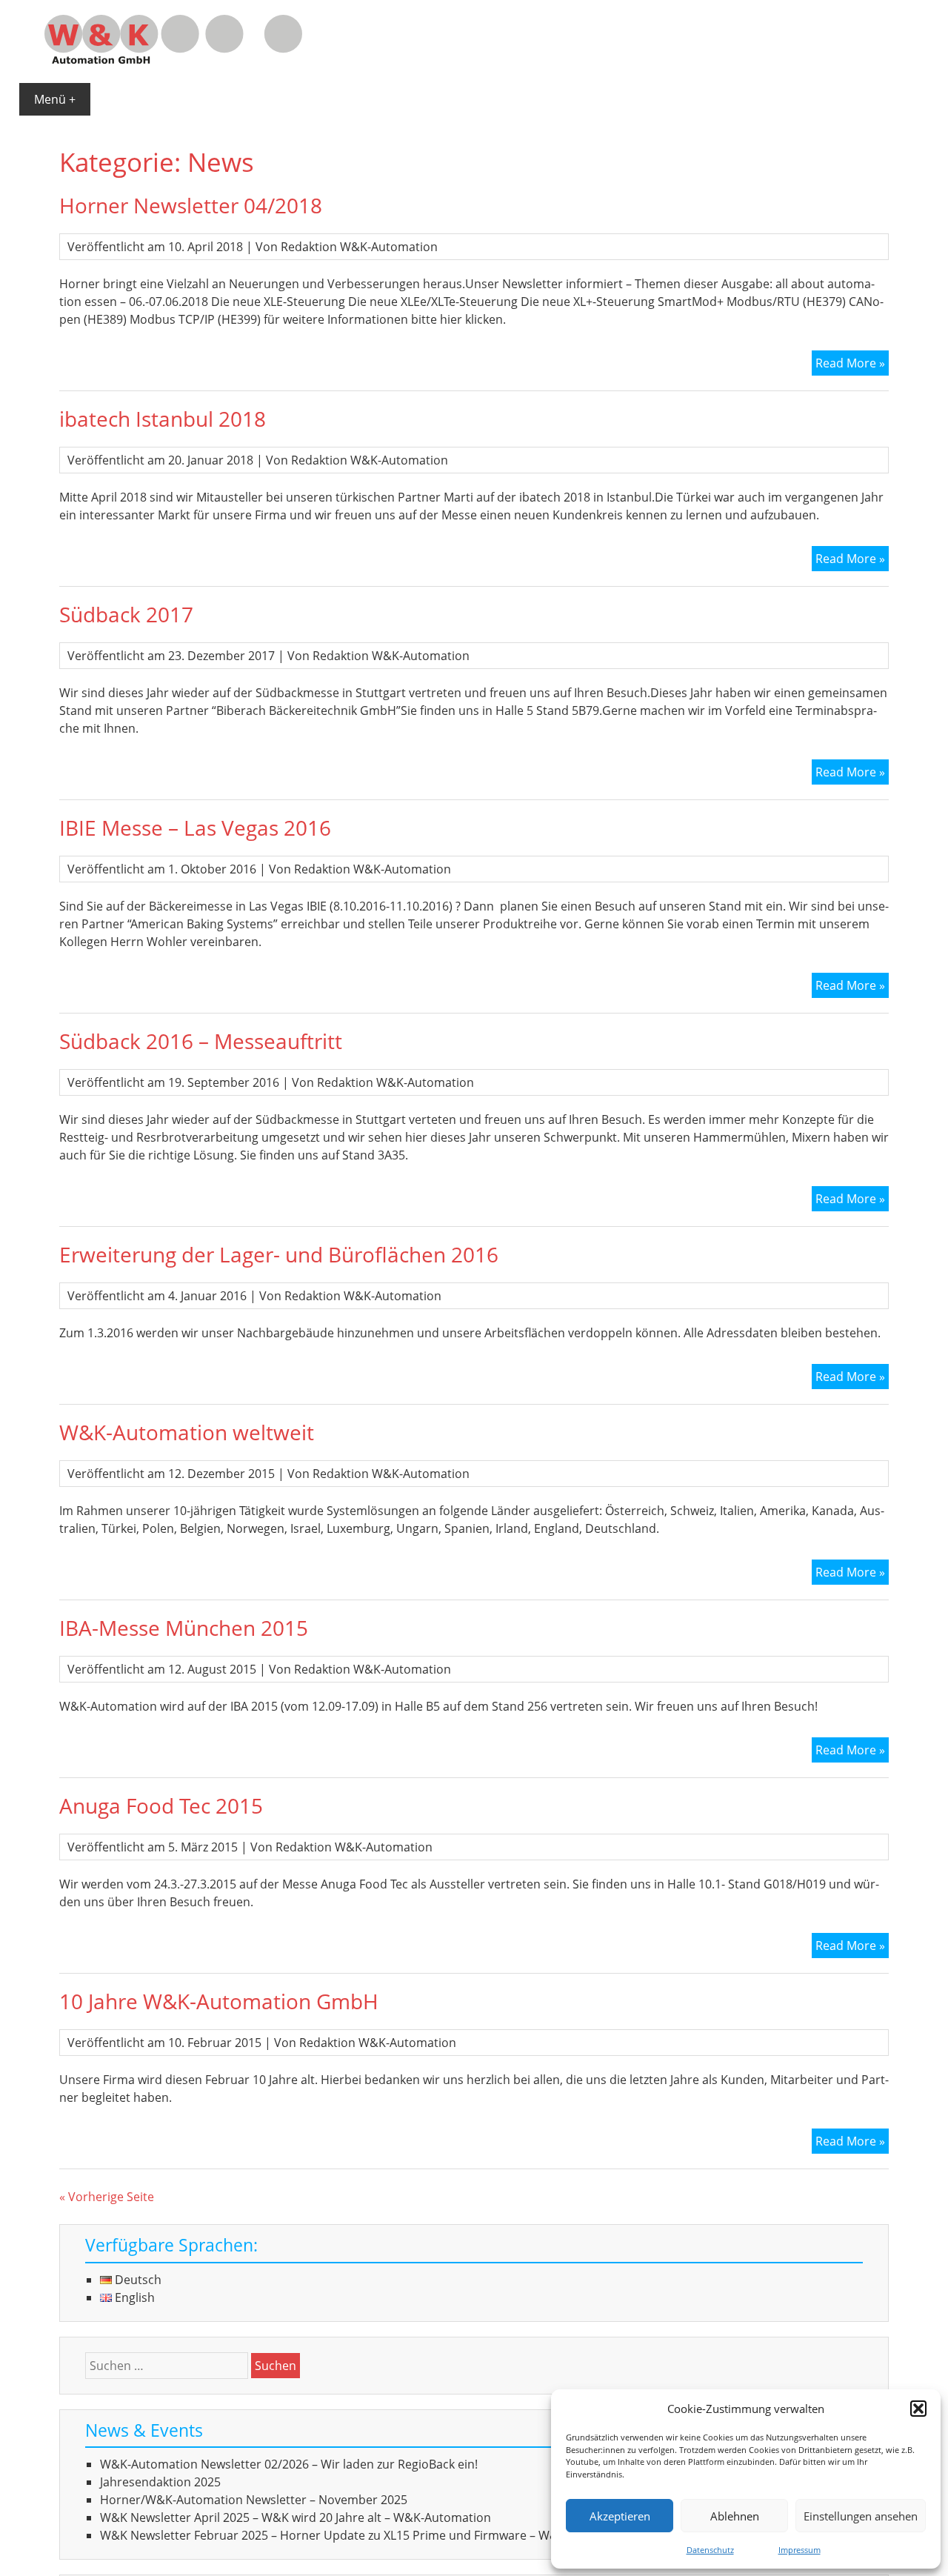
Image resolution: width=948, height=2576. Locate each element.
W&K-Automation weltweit (187, 1432)
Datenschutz (710, 2550)
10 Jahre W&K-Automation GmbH (219, 2001)
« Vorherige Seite (107, 2197)
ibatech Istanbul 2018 (163, 419)
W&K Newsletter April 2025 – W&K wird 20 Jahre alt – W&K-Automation (296, 2517)
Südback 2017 (126, 614)
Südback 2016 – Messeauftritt (201, 1041)
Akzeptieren (620, 2516)
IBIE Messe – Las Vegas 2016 (195, 828)
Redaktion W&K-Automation (359, 247)
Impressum (800, 2550)
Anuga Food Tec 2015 (161, 1805)
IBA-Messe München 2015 (184, 1628)
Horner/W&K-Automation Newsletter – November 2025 (254, 2500)
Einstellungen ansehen (861, 2516)
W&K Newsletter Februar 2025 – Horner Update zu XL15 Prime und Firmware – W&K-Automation (368, 2535)
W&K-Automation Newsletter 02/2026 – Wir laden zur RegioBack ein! (289, 2464)
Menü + (55, 99)
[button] (918, 2409)
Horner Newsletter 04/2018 (191, 205)
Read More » (852, 365)
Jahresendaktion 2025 (160, 2482)
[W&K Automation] (173, 59)
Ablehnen (735, 2516)
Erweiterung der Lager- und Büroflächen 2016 (279, 1254)
